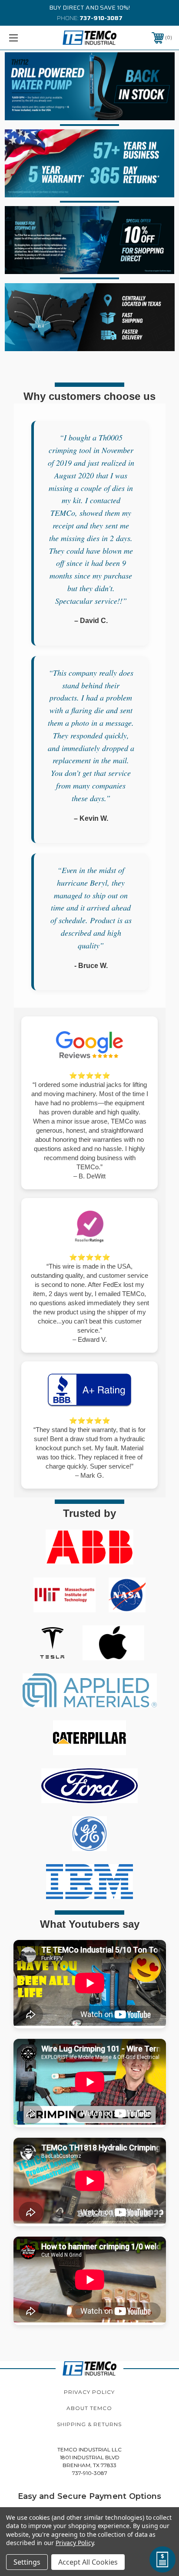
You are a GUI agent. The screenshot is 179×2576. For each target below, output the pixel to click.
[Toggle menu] (25, 38)
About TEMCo (89, 2408)
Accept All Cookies (88, 2562)
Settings (27, 2562)
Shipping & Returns (89, 2424)
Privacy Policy (89, 2392)
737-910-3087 (101, 18)
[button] (90, 86)
